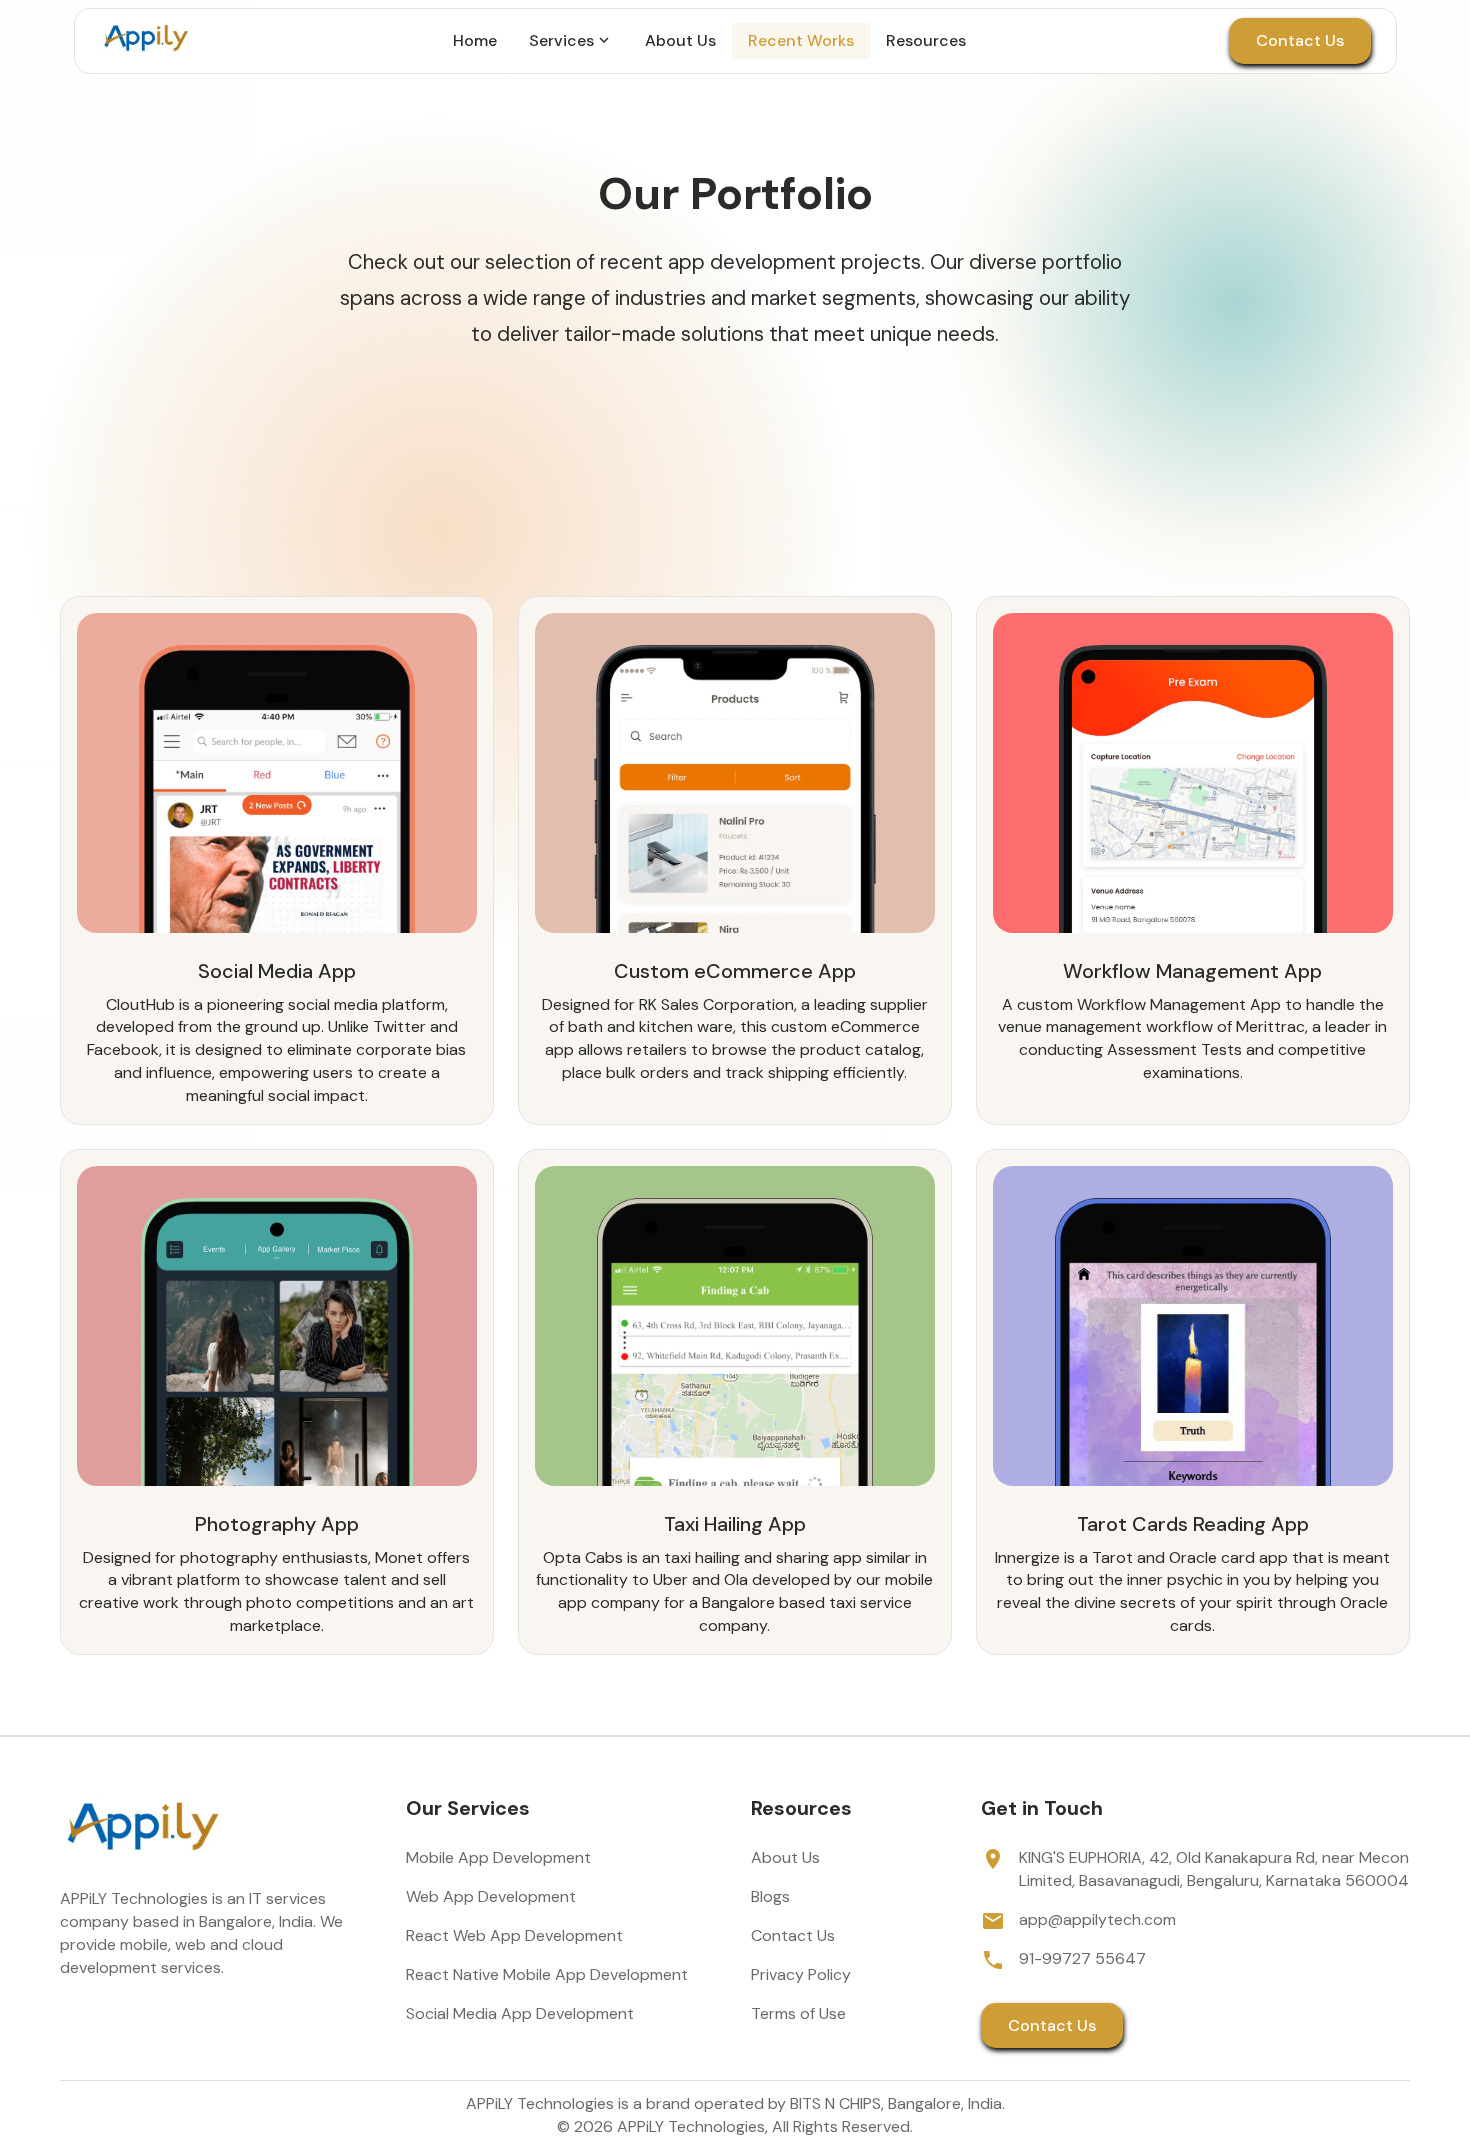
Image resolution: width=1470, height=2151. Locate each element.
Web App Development (491, 1896)
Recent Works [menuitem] (801, 40)
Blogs (770, 1896)
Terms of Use (798, 2013)
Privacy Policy (801, 1974)
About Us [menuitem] (680, 40)
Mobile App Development (498, 1857)
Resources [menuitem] (926, 40)
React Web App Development (514, 1935)
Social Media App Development (520, 2013)
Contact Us (1300, 40)
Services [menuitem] (561, 40)
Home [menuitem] (475, 40)
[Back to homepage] (145, 41)
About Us (785, 1857)
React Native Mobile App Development (547, 1974)
